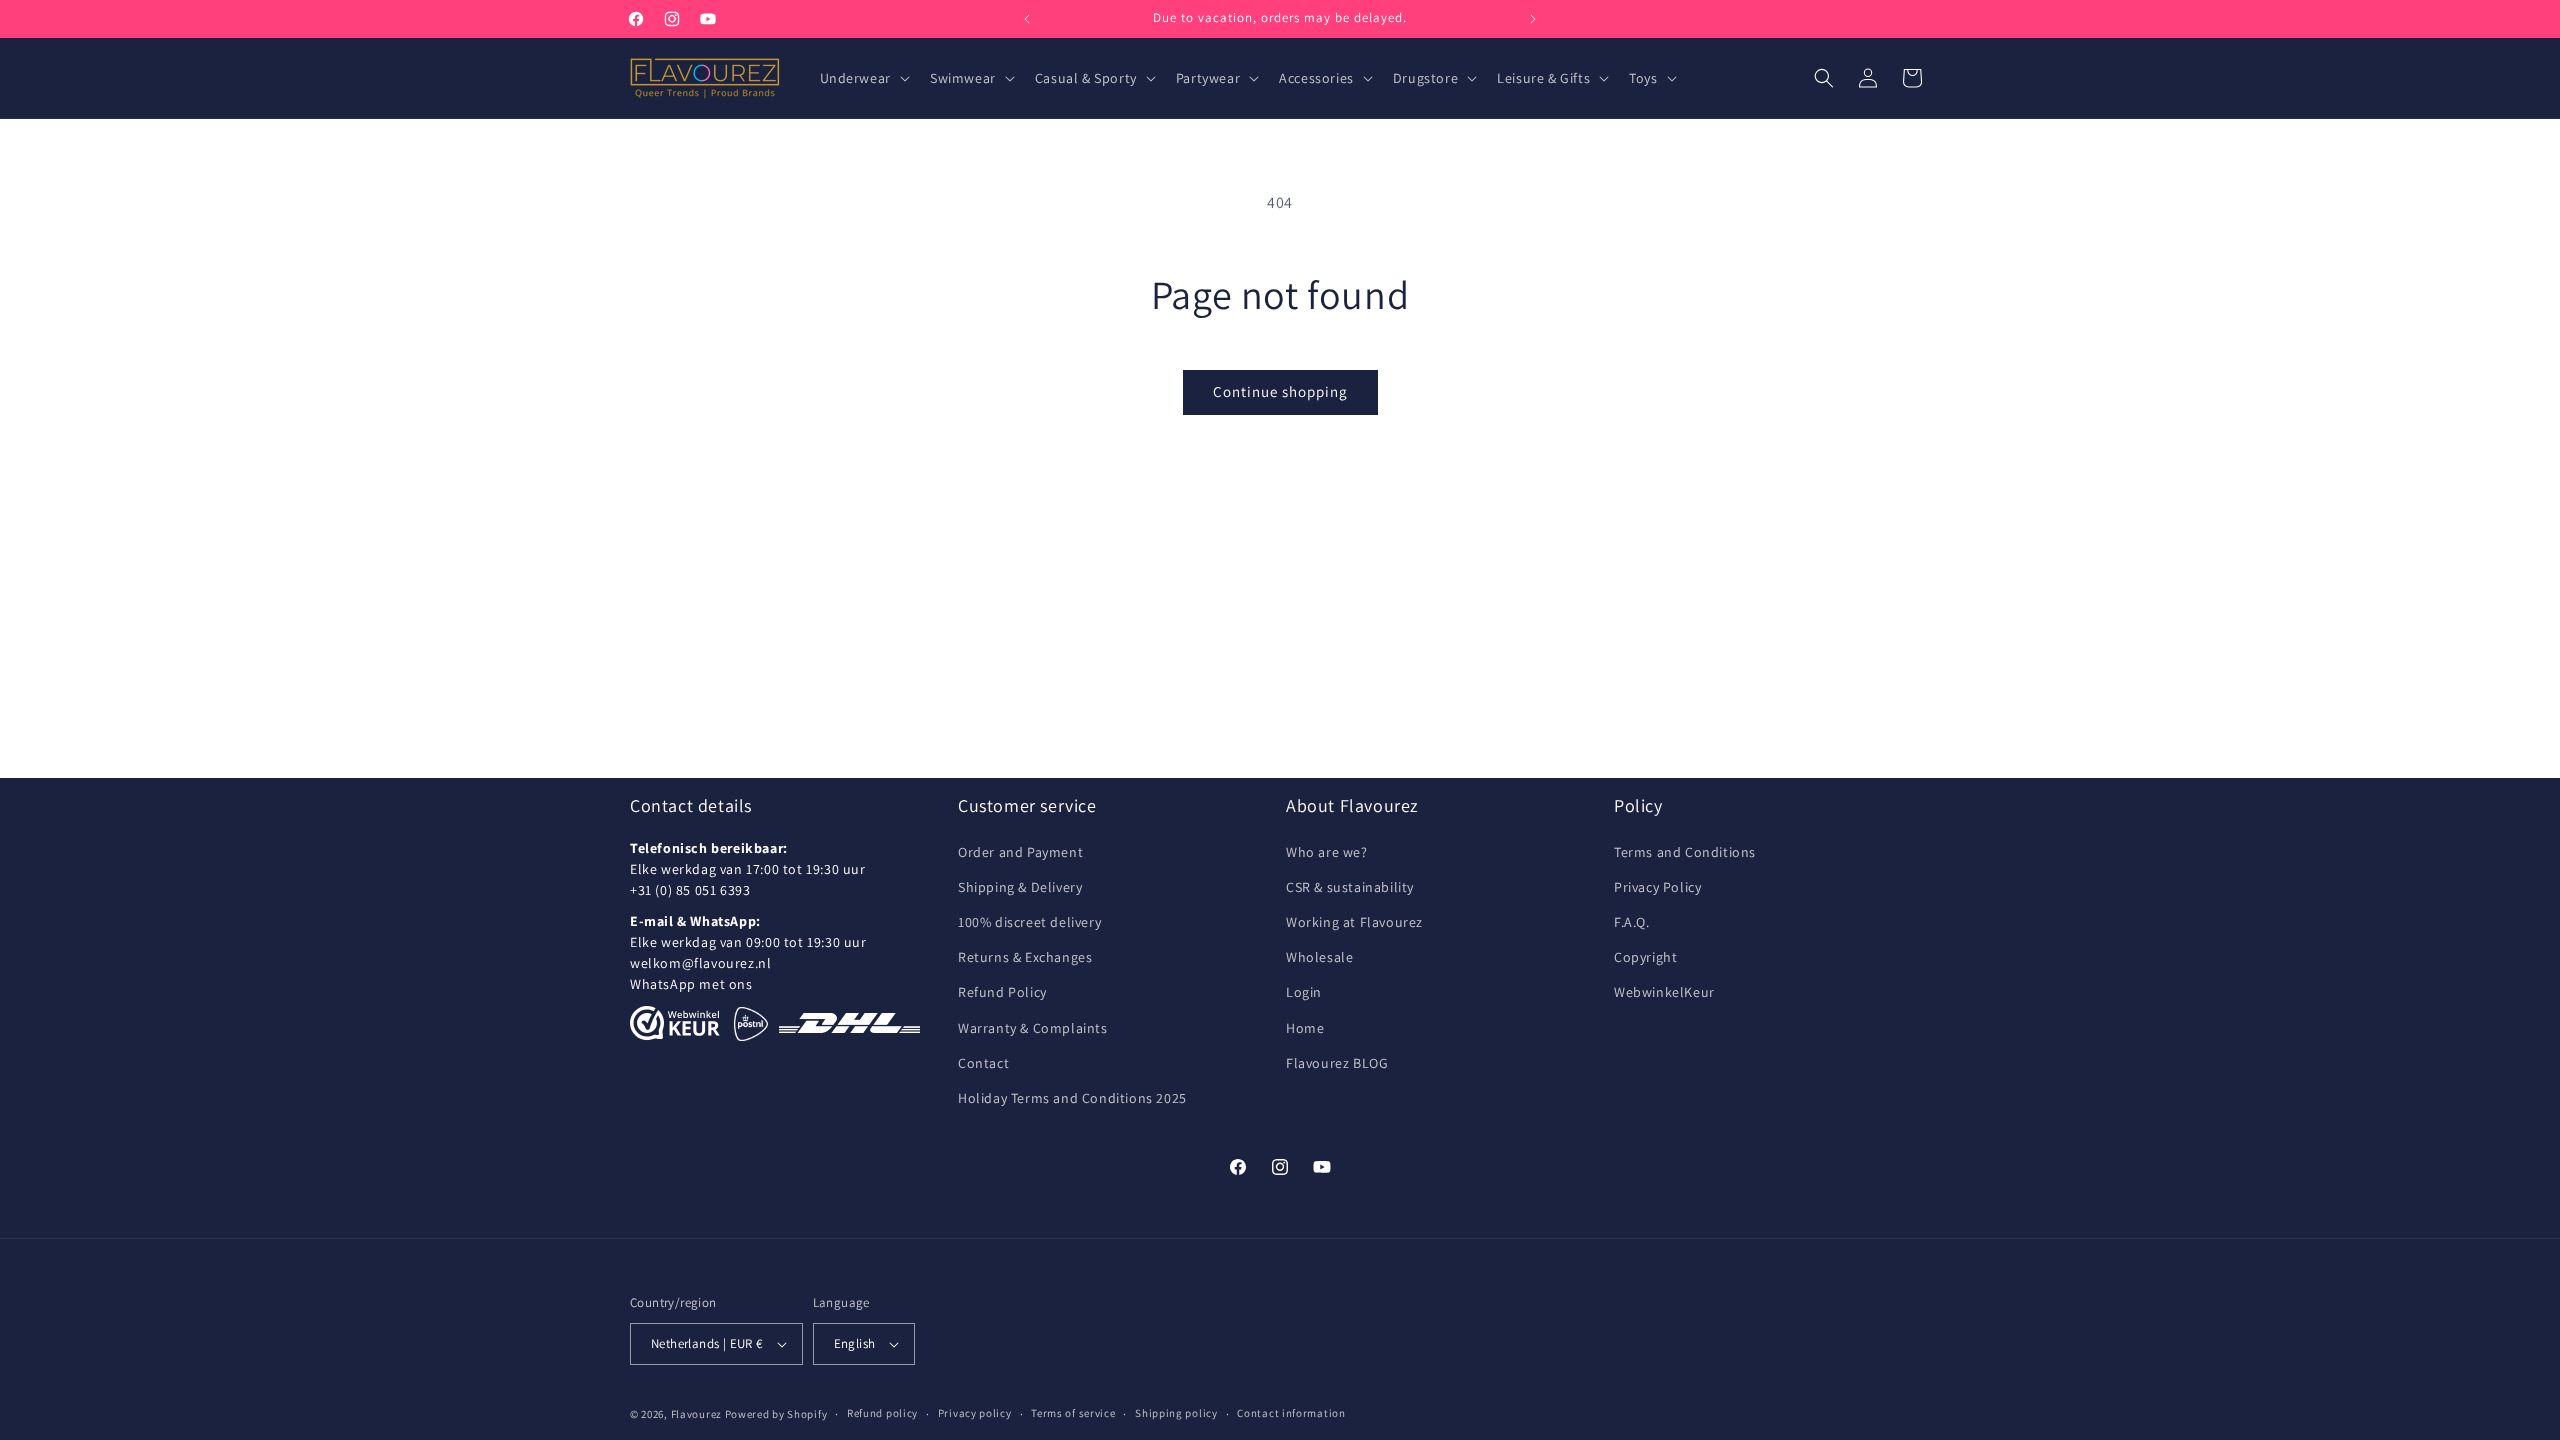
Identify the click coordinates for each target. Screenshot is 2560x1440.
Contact (983, 1063)
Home (1305, 1028)
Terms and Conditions (1685, 852)
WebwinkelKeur (1664, 992)
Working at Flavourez (1354, 922)
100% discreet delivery (1029, 922)
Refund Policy (1002, 992)
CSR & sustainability (1350, 887)
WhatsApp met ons (691, 984)
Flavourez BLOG (1337, 1063)
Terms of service (1073, 1413)
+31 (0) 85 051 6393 (690, 890)
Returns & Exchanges (1025, 957)
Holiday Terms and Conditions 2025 (1072, 1098)
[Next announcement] (1533, 19)
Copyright (1645, 957)
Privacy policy (975, 1413)
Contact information (1291, 1413)
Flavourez (696, 1414)
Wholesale (1319, 957)
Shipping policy (1176, 1413)
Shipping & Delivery (1020, 887)
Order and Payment (1020, 852)
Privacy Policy (1657, 887)
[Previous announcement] (1027, 19)
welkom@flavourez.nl (700, 963)
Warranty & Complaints (1033, 1028)
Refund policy (882, 1413)
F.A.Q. (1632, 922)
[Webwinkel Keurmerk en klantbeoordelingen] (675, 1023)
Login (1304, 992)
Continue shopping (1280, 391)
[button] (863, 78)
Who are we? (1327, 852)
